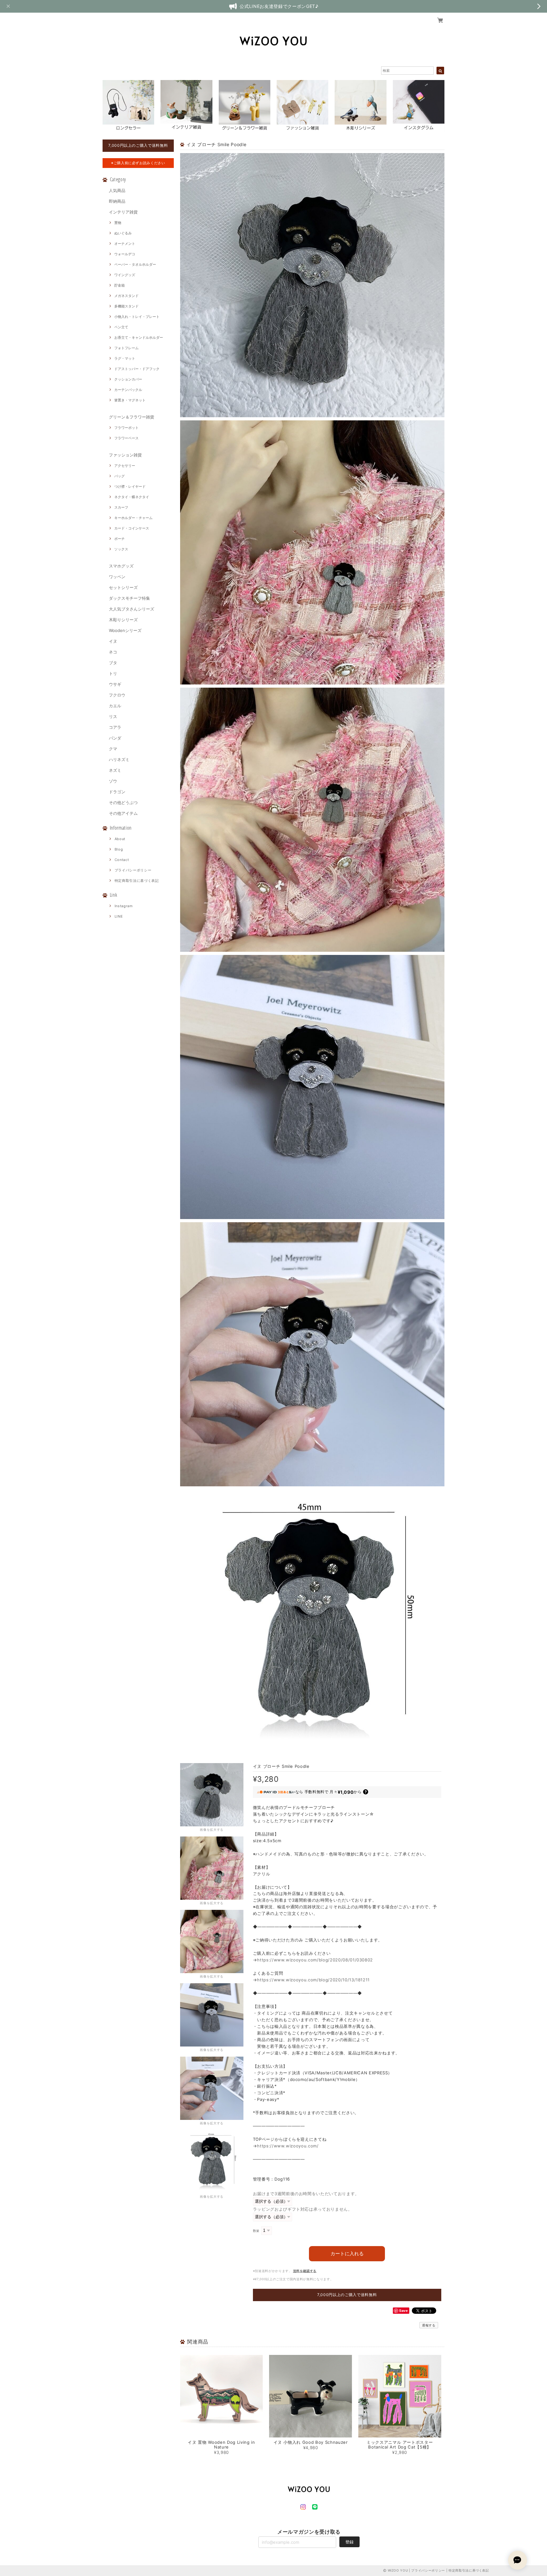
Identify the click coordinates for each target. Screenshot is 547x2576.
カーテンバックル (128, 390)
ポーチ (119, 539)
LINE (119, 916)
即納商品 (117, 201)
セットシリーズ (123, 587)
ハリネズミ (119, 759)
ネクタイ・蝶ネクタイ (132, 497)
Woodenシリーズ (125, 630)
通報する (429, 2325)
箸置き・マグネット (130, 400)
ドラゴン (117, 792)
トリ (113, 673)
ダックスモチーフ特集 (129, 598)
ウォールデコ (125, 254)
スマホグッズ (121, 566)
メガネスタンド (126, 296)
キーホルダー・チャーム (133, 518)
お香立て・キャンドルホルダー (139, 337)
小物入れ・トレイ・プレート (137, 317)
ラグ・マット (125, 358)
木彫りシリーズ (123, 620)
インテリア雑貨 (123, 212)
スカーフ (121, 507)
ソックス (121, 549)
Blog (119, 849)
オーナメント (125, 244)
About (120, 839)
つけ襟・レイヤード (130, 486)
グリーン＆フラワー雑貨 (132, 417)
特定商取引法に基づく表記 (137, 881)
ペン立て (121, 327)
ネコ (113, 652)
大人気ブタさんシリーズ (132, 609)
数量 (256, 2231)
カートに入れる (347, 2254)
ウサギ (115, 684)
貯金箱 (119, 285)
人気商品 (117, 190)
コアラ (115, 727)
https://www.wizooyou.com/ (288, 2146)
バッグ (119, 476)
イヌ (113, 641)
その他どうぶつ (123, 802)
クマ (113, 749)
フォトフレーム (126, 348)
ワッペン (117, 577)
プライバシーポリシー (133, 870)
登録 (349, 2542)
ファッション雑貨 (125, 455)
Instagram (124, 906)
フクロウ (117, 695)
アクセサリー (125, 466)
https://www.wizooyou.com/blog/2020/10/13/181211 (313, 1980)
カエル (115, 706)
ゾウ (113, 781)
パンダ (115, 738)
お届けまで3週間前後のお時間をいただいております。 (306, 2194)
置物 (118, 223)
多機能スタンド (126, 306)
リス (113, 716)
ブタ (113, 663)
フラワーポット (126, 428)
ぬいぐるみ (123, 233)
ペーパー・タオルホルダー (135, 264)
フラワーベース (126, 438)
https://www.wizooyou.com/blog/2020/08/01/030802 (315, 1960)
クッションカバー (128, 379)
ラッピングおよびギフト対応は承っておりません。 (303, 2209)
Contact (122, 860)
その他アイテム (123, 813)
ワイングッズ (125, 275)
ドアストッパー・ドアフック (137, 369)
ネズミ (115, 770)
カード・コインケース (132, 528)
